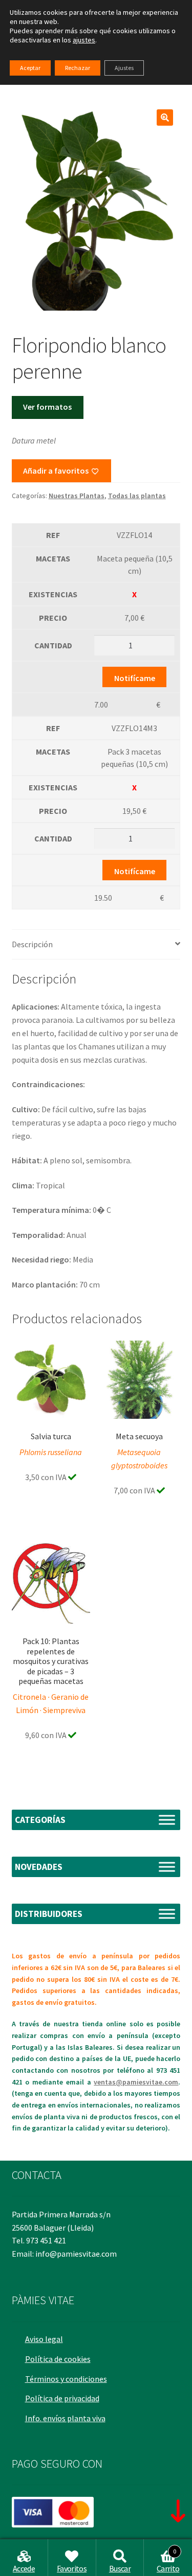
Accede (24, 2568)
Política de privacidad (62, 2398)
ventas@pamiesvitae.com (136, 2082)
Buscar (120, 2568)
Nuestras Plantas (77, 496)
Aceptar (30, 68)
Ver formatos (47, 407)
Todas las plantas (137, 496)
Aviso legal (44, 2339)
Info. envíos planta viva (65, 2418)
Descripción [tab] (32, 944)
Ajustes (124, 68)
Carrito (168, 2561)
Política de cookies (58, 2359)
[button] (165, 118)
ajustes (84, 40)
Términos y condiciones (66, 2379)
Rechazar (78, 68)
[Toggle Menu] (167, 1820)
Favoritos (72, 2568)
